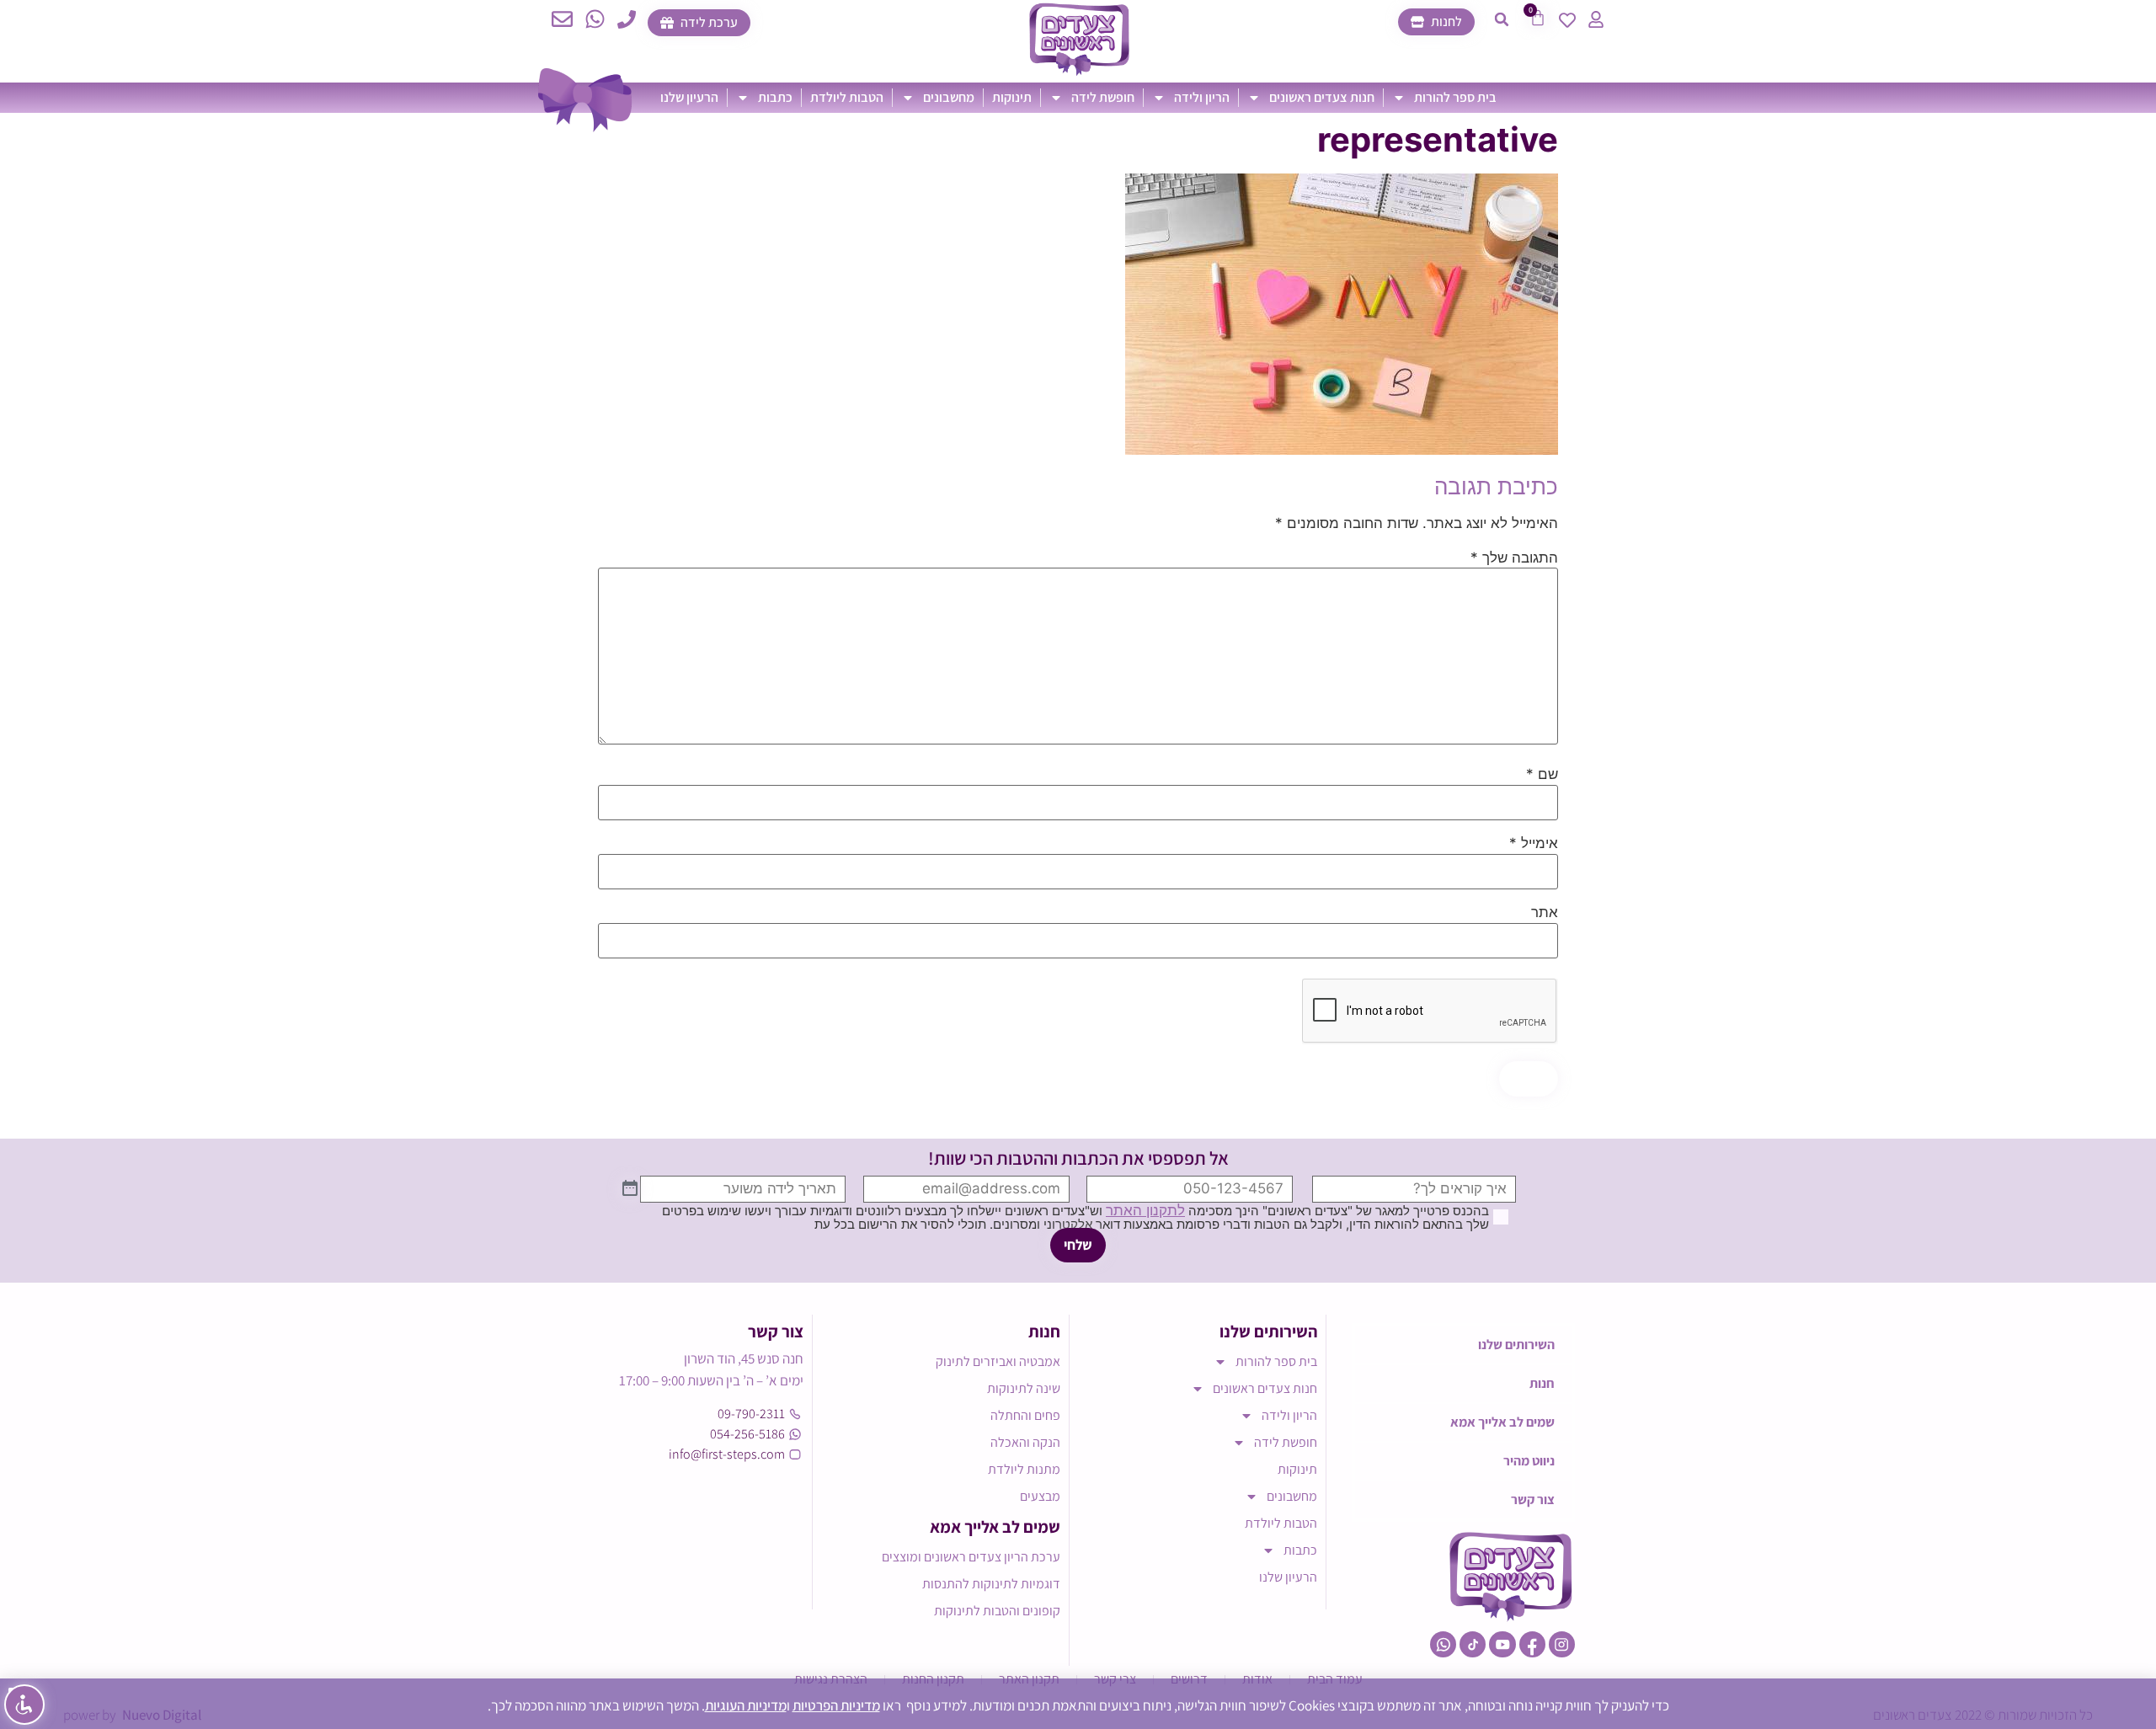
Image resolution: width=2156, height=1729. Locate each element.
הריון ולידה (1202, 97)
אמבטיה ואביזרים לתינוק (998, 1361)
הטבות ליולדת (847, 97)
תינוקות (1012, 97)
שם (1542, 774)
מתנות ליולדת (1024, 1469)
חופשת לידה (1103, 97)
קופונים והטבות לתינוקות (997, 1611)
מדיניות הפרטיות (836, 1705)
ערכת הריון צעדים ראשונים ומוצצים (971, 1557)
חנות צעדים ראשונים (1322, 97)
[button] (1502, 19)
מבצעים (1040, 1496)
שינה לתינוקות (1024, 1388)
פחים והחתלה (1025, 1415)
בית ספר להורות (1455, 97)
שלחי (1078, 1245)
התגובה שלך (1514, 558)
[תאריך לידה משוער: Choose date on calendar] (630, 1189)
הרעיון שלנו (689, 97)
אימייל (1534, 843)
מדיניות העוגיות (746, 1705)
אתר (1545, 913)
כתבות (775, 97)
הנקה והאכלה (1025, 1442)
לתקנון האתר (1145, 1210)
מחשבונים (949, 97)
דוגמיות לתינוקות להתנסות (991, 1584)
